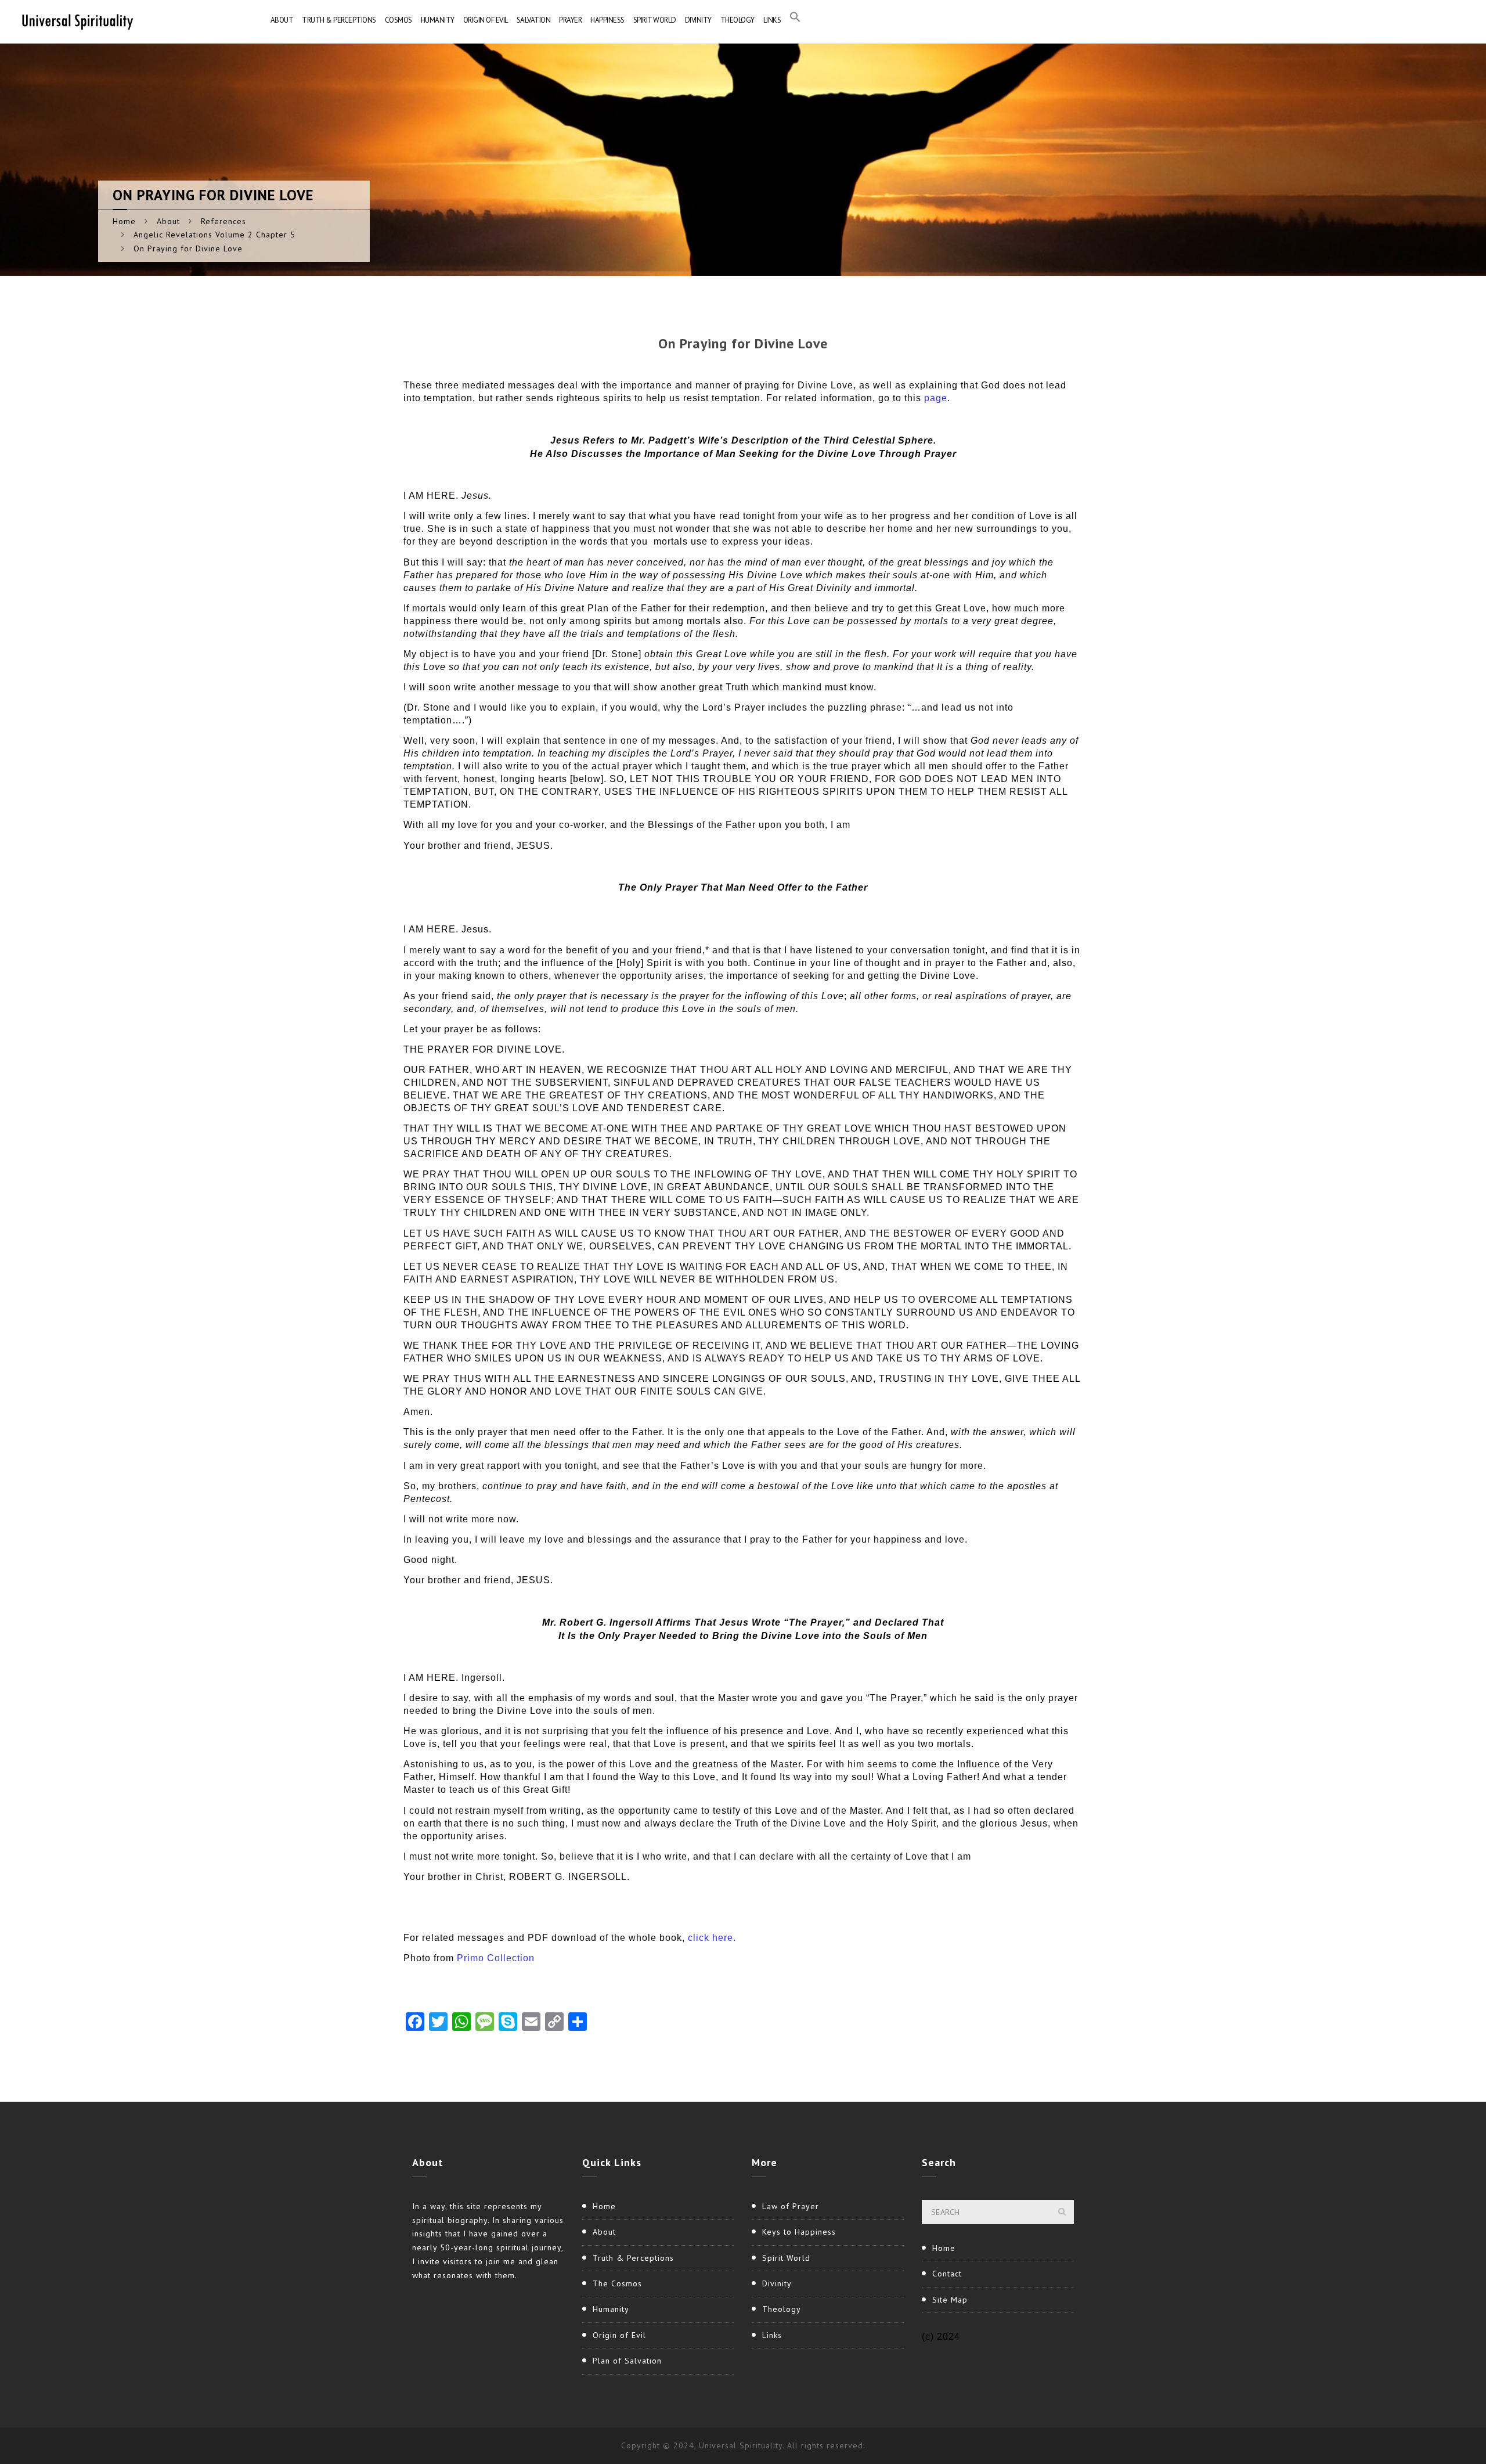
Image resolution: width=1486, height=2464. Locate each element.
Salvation (534, 20)
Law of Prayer (791, 2206)
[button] (795, 20)
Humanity (438, 20)
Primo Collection (496, 1958)
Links (772, 20)
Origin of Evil (486, 20)
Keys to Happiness (799, 2232)
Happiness (607, 20)
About (282, 20)
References (223, 221)
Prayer (570, 20)
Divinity (698, 20)
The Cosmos (617, 2283)
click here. (712, 1938)
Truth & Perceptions (339, 20)
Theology (737, 20)
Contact (947, 2274)
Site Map (950, 2300)
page (936, 398)
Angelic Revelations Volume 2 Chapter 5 (214, 235)
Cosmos (398, 20)
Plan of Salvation (627, 2361)
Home (124, 221)
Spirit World (655, 20)
